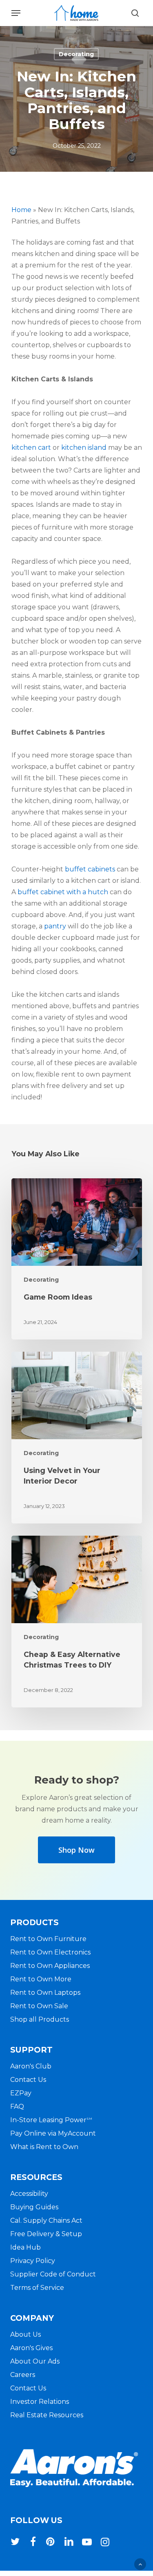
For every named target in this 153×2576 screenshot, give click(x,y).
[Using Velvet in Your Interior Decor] (77, 1438)
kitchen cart (31, 448)
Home (21, 210)
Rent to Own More (41, 1979)
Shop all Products (40, 2019)
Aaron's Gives (31, 2348)
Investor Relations (40, 2402)
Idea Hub (25, 2247)
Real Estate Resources (47, 2415)
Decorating (76, 54)
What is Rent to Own (44, 2147)
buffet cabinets (90, 869)
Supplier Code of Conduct (53, 2274)
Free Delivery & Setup (46, 2234)
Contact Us (28, 2080)
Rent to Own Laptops (45, 1993)
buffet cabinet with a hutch (63, 892)
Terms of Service (37, 2288)
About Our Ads (35, 2361)
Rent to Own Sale (39, 2006)
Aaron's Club (31, 2066)
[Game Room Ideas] (77, 1259)
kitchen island (84, 448)
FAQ (17, 2107)
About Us (25, 2334)
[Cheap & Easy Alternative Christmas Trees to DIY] (77, 1622)
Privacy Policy (33, 2261)
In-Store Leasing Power (51, 2120)
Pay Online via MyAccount (53, 2133)
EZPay (21, 2093)
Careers (23, 2375)
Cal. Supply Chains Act (46, 2220)
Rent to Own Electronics (50, 1952)
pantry (55, 926)
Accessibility (29, 2194)
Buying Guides (34, 2207)
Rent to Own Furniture (48, 1939)
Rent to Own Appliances (50, 1966)
